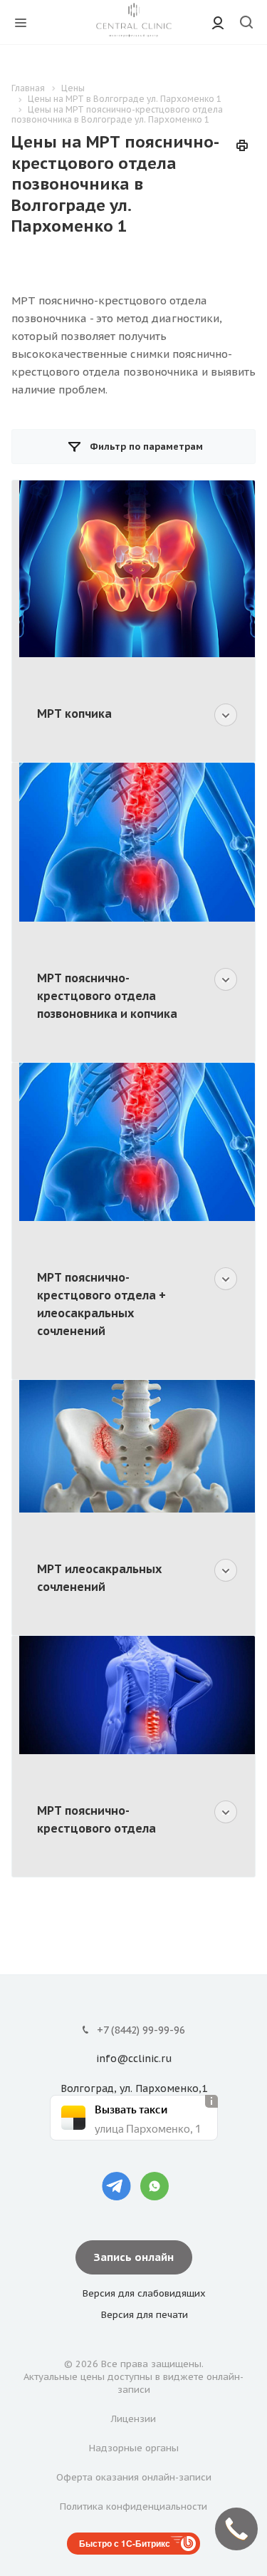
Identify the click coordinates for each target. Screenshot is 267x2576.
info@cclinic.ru (134, 2059)
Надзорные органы (134, 2448)
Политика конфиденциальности (133, 2507)
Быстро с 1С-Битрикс (125, 2543)
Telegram (117, 2186)
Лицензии (133, 2419)
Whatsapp (155, 2186)
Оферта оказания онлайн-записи (134, 2477)
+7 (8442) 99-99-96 (141, 2030)
